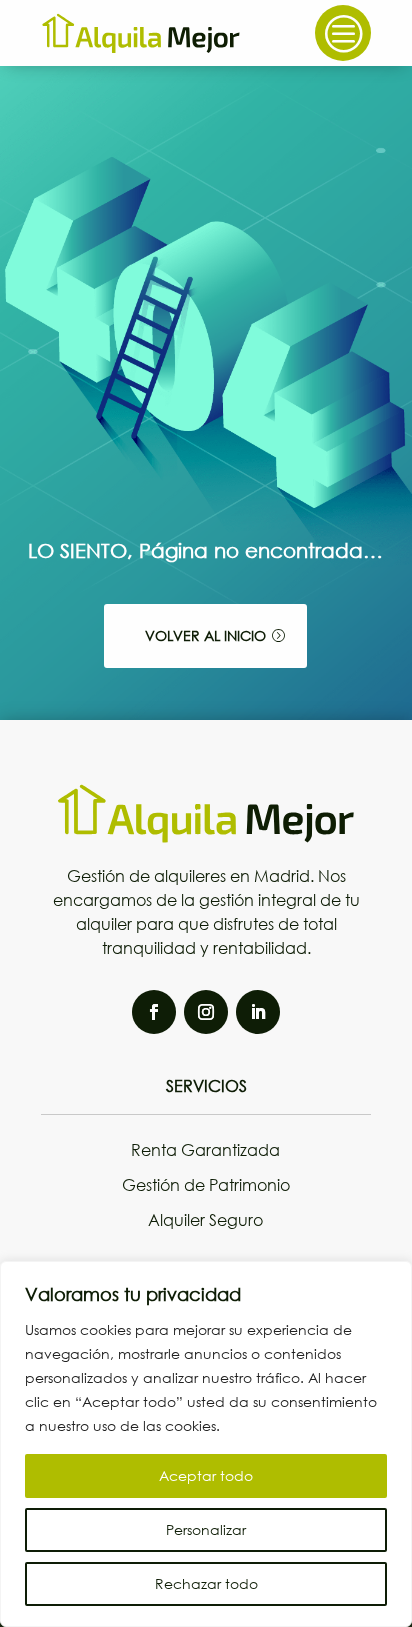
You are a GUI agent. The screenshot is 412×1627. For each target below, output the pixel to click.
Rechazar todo (206, 1583)
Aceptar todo (206, 1475)
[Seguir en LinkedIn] (258, 1012)
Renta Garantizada (205, 1149)
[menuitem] (343, 33)
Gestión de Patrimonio (206, 1184)
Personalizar (206, 1529)
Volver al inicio (205, 635)
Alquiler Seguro (205, 1219)
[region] (206, 1444)
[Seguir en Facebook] (154, 1012)
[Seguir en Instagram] (206, 1012)
